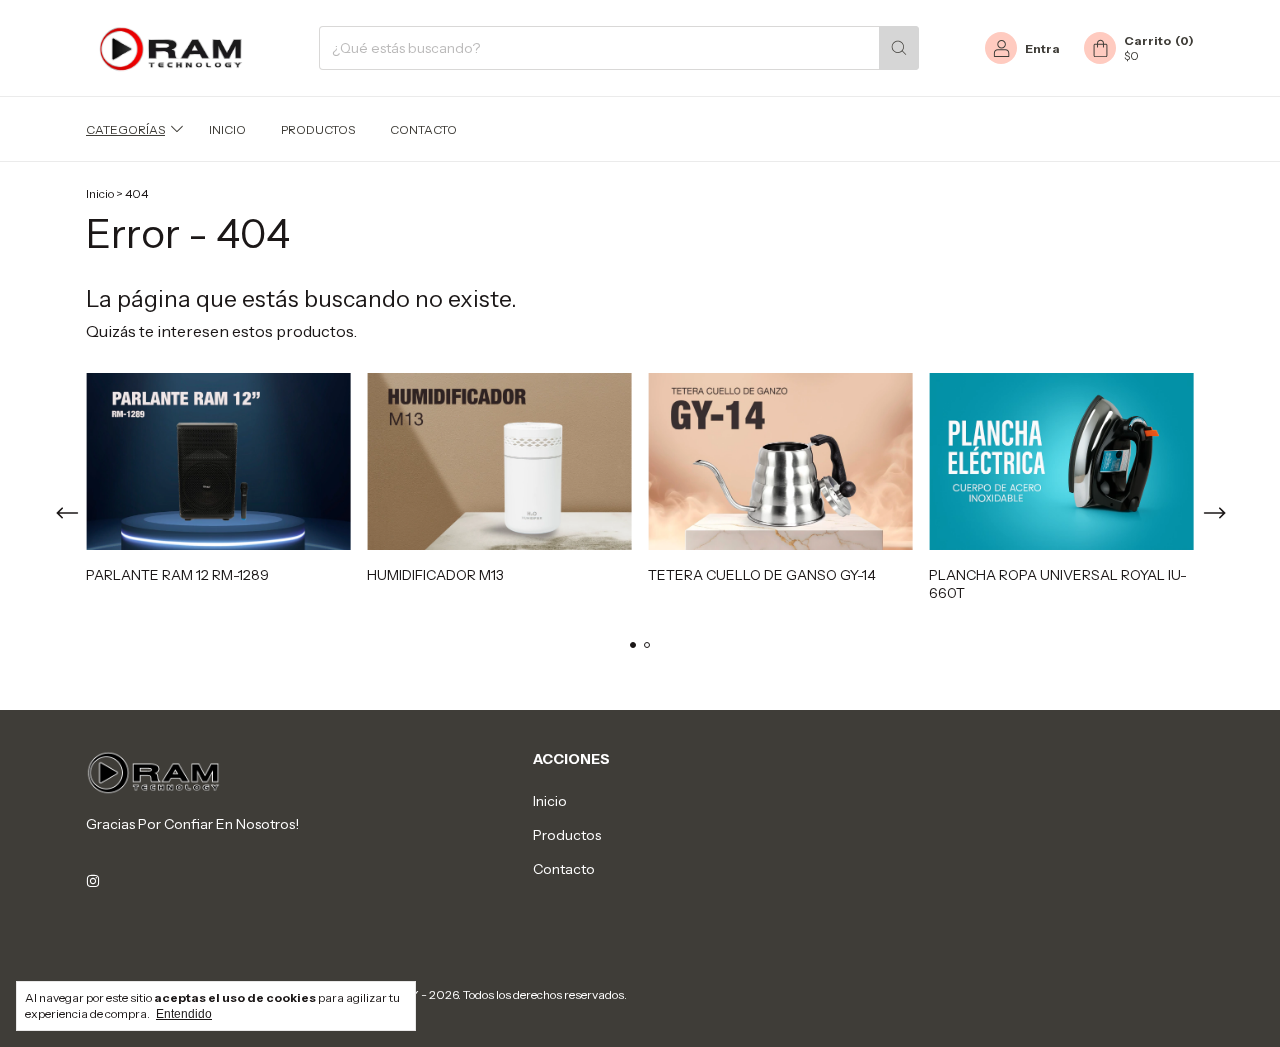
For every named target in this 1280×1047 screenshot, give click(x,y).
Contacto (423, 129)
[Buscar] (899, 48)
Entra (1042, 48)
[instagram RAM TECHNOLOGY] (93, 882)
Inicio (227, 129)
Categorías (125, 129)
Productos (318, 129)
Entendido (184, 1014)
